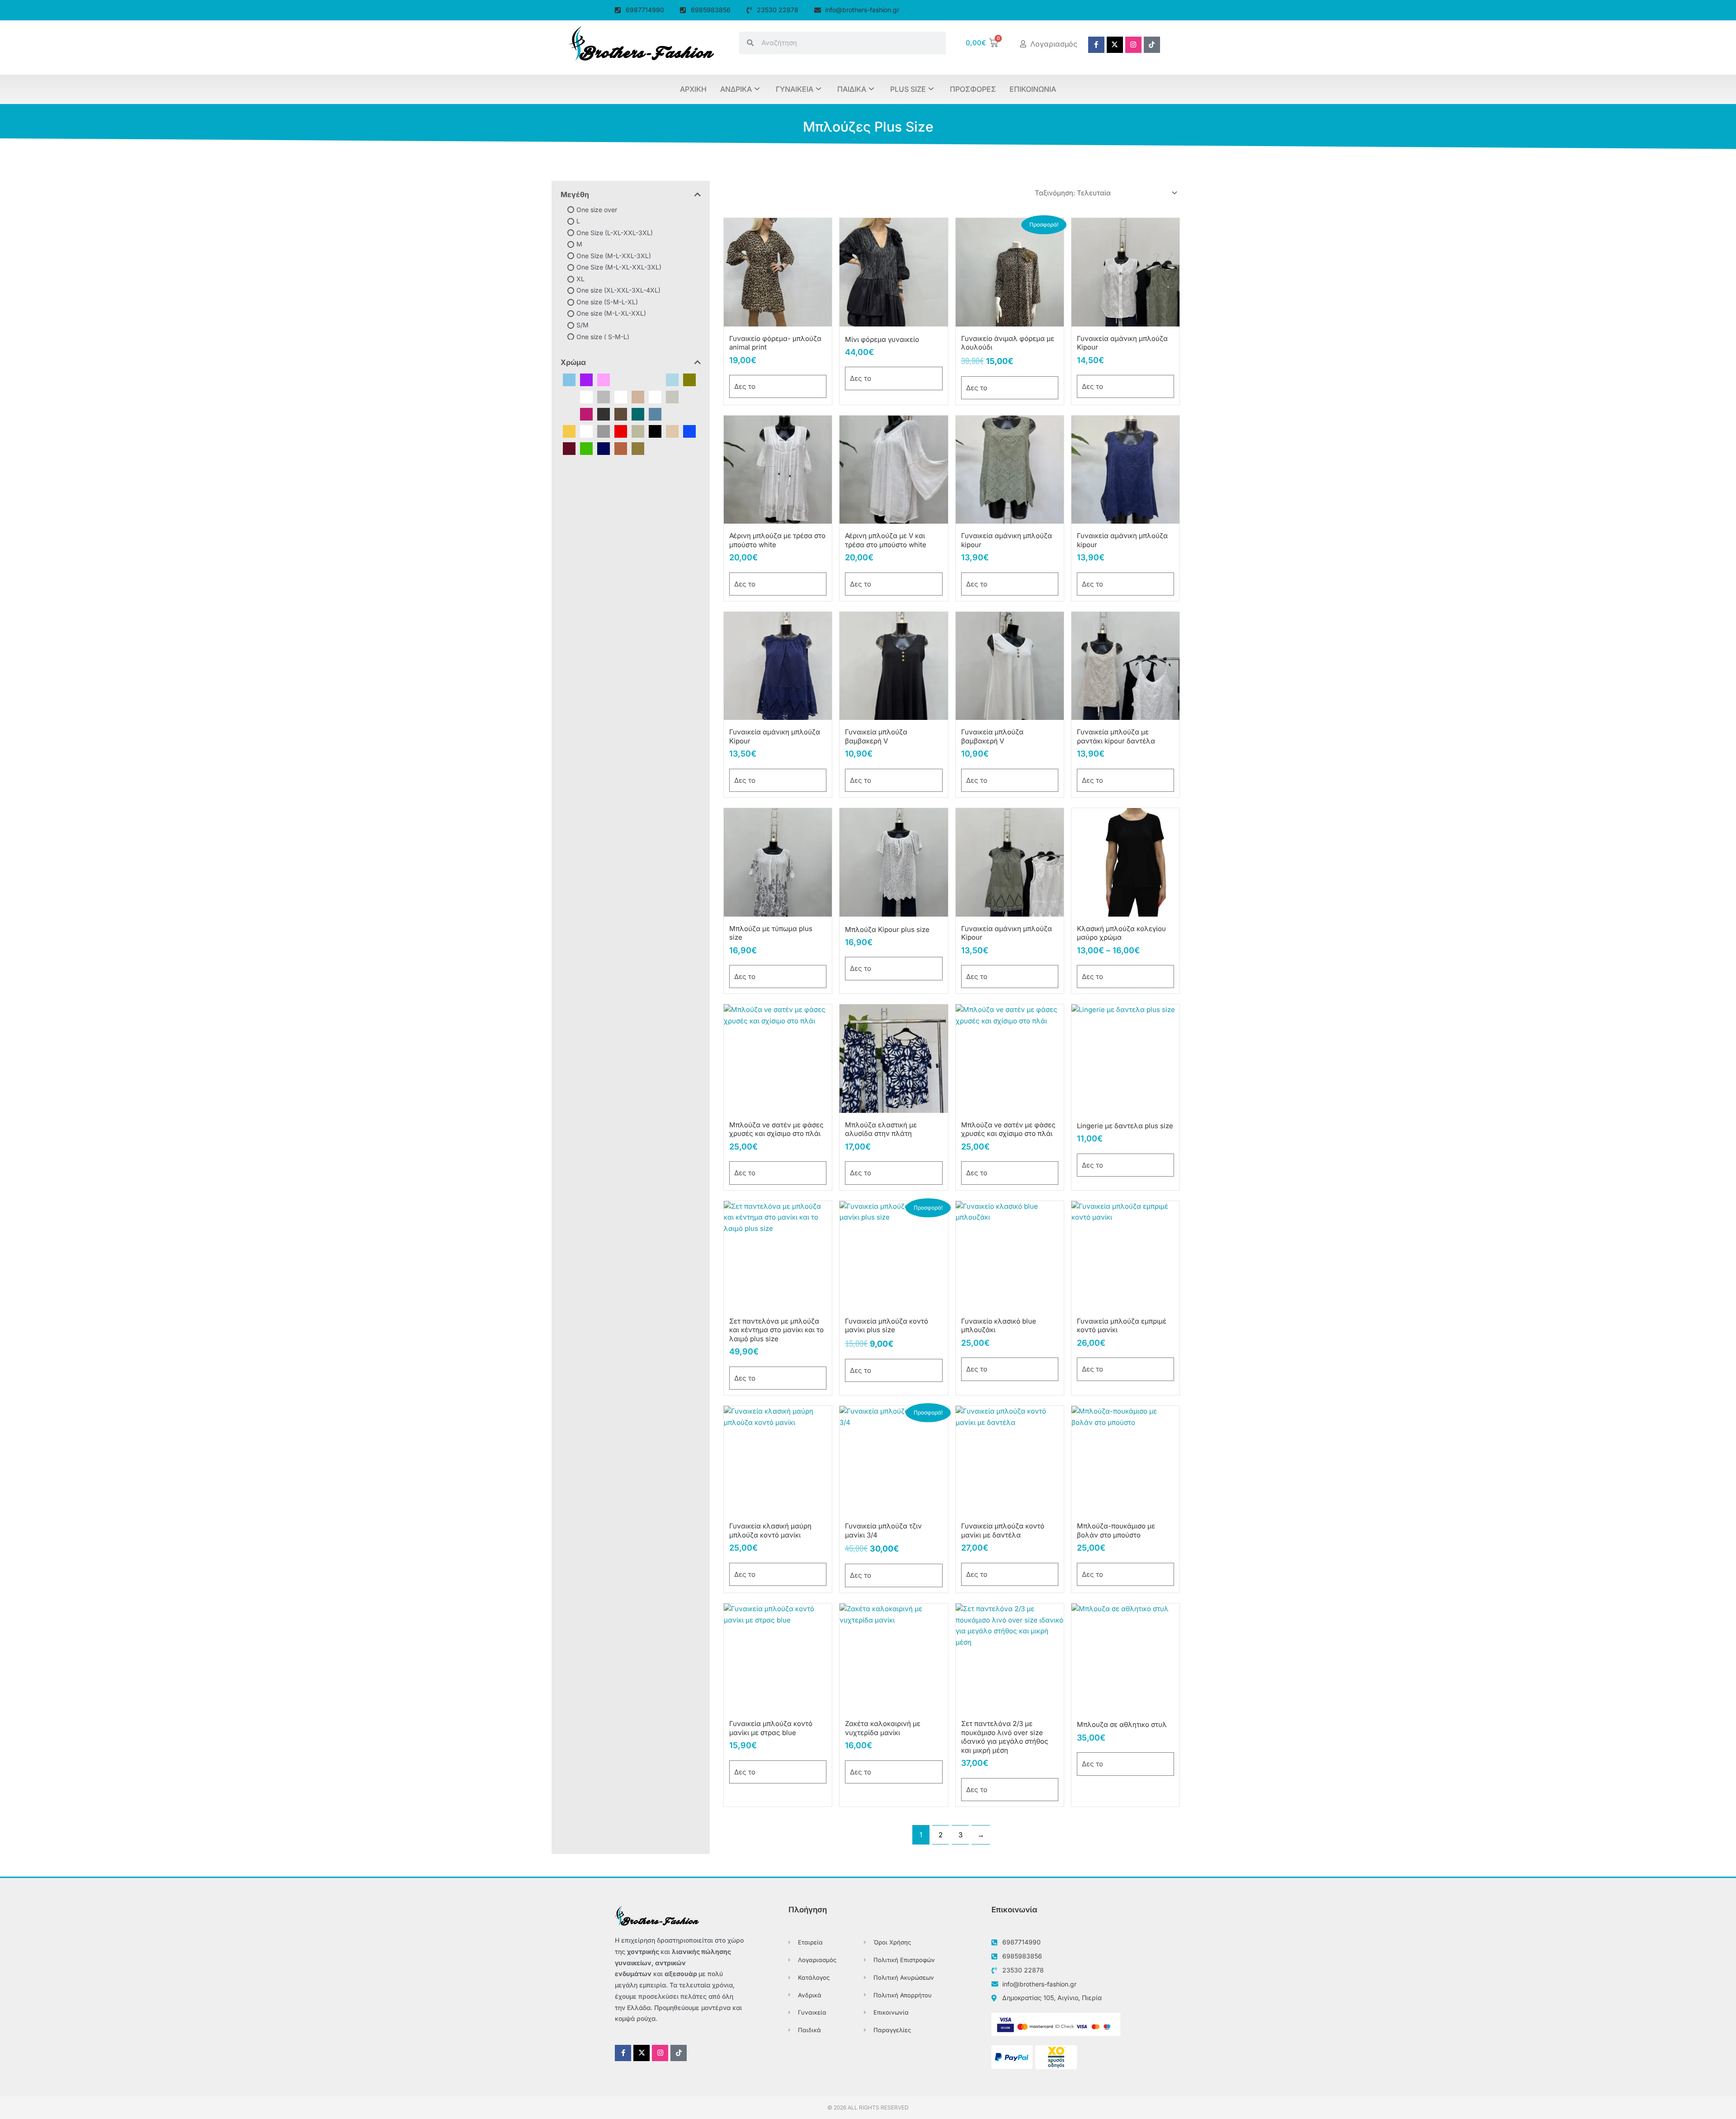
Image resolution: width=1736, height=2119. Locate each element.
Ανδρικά (736, 89)
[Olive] (689, 379)
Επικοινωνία (1033, 89)
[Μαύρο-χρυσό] (621, 414)
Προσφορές (973, 89)
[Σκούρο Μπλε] (604, 448)
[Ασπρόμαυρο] (621, 396)
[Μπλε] (689, 431)
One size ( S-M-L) (603, 336)
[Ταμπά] (621, 448)
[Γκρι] (604, 431)
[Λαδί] (638, 431)
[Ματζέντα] (586, 414)
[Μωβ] (586, 379)
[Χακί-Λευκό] (689, 414)
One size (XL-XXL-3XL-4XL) (618, 290)
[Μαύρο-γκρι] (604, 414)
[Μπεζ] (672, 431)
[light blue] (672, 379)
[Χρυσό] (569, 431)
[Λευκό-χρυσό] (569, 414)
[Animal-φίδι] (655, 379)
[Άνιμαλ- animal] (586, 396)
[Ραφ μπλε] (655, 414)
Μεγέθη (575, 194)
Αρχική (693, 89)
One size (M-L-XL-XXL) (611, 313)
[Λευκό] (586, 431)
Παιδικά (852, 89)
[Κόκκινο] (621, 431)
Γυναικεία (795, 89)
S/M (583, 325)
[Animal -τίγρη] (621, 379)
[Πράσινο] (586, 448)
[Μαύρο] (655, 431)
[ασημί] (604, 396)
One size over (597, 209)
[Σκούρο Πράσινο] (672, 414)
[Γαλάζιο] (569, 379)
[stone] (569, 396)
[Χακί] (638, 448)
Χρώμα (573, 362)
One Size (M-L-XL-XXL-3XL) (619, 267)
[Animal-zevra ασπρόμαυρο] (638, 379)
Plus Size (908, 89)
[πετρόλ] (638, 414)
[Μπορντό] (569, 448)
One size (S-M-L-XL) (607, 302)
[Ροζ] (604, 379)
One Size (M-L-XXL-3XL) (614, 256)
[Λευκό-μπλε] (689, 396)
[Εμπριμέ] (655, 396)
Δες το (745, 386)
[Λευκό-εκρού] (672, 396)
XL (580, 279)
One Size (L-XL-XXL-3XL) (615, 232)
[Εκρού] (638, 396)
